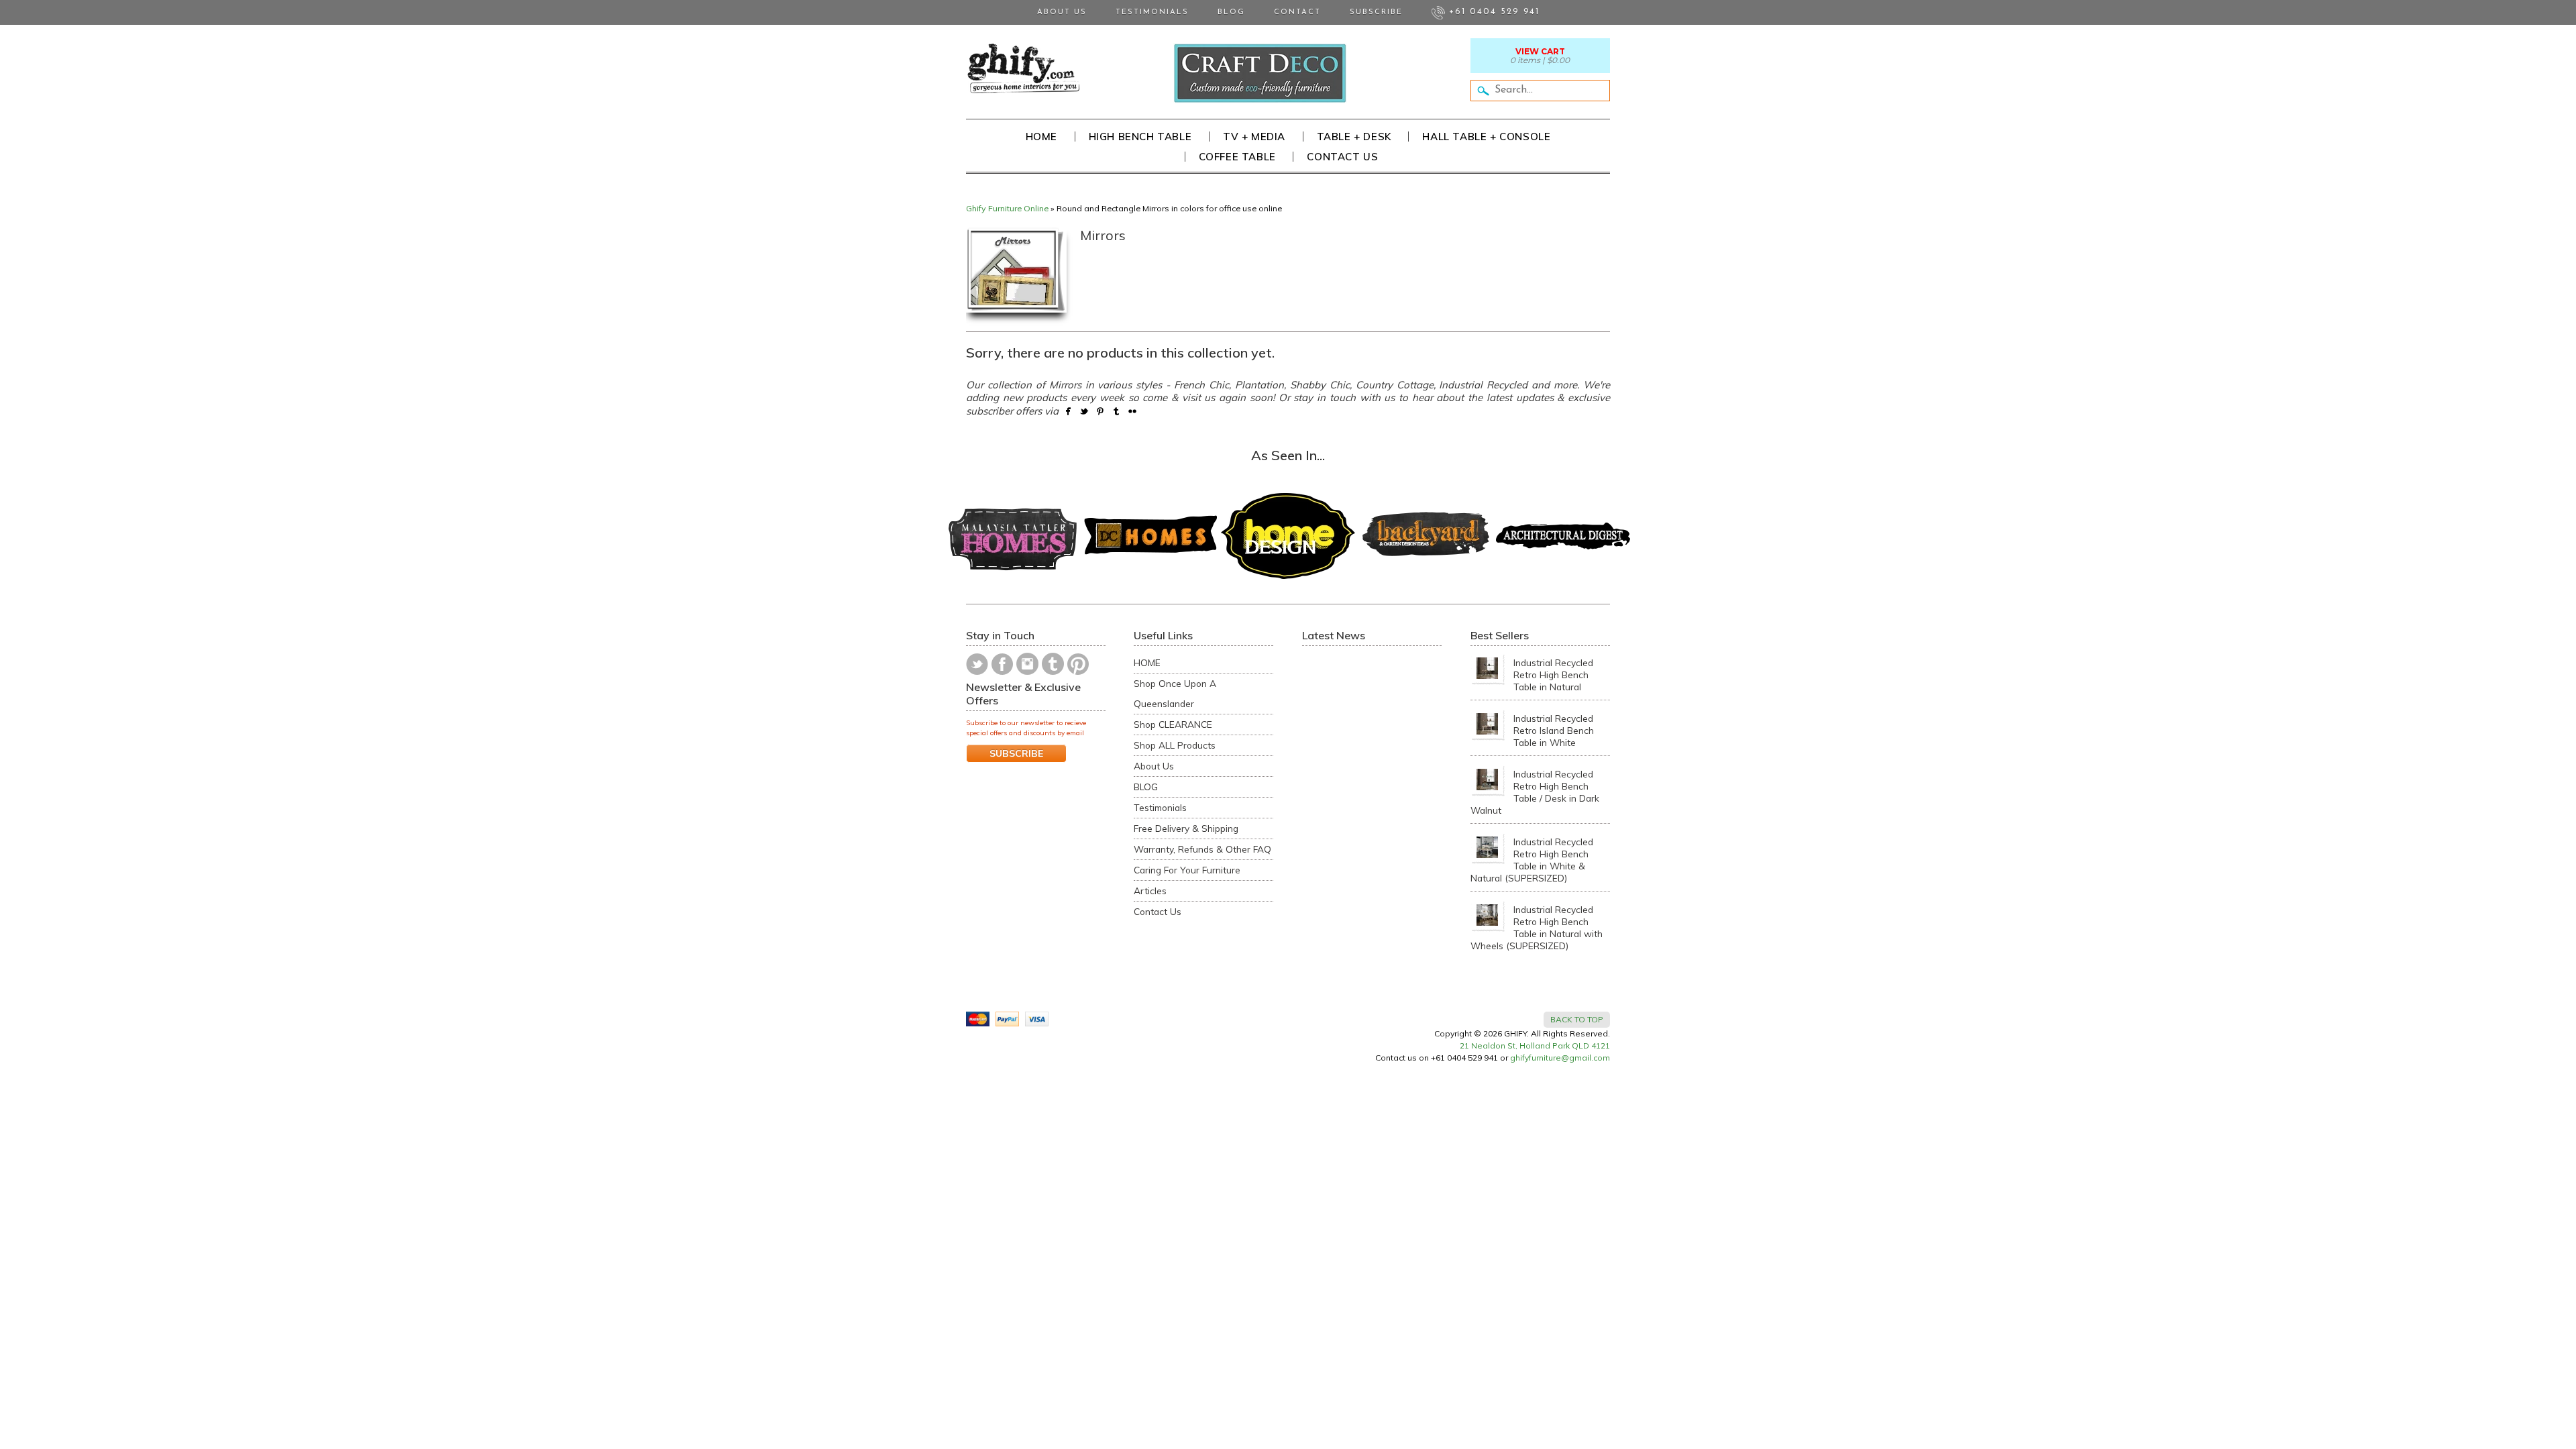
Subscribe (1376, 12)
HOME (1147, 662)
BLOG (1146, 787)
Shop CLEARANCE (1173, 724)
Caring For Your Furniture (1187, 870)
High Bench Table (1140, 137)
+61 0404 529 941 (1492, 12)
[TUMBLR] (1053, 664)
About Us (1062, 12)
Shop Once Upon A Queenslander (1175, 693)
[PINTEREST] (1078, 664)
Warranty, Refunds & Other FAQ (1202, 849)
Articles (1150, 891)
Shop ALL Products (1175, 745)
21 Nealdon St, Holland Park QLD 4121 (1535, 1045)
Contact (1297, 12)
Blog (1231, 12)
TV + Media (1254, 137)
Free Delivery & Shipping (1186, 828)
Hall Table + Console (1486, 137)
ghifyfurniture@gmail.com (1560, 1058)
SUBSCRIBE (1016, 753)
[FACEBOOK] (1002, 664)
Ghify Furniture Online (1007, 208)
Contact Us (1342, 157)
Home (1041, 137)
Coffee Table (1237, 157)
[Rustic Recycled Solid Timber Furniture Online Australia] (1023, 68)
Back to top (1577, 1019)
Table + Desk (1354, 137)
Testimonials (1152, 12)
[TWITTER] (977, 664)
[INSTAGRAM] (1027, 664)
